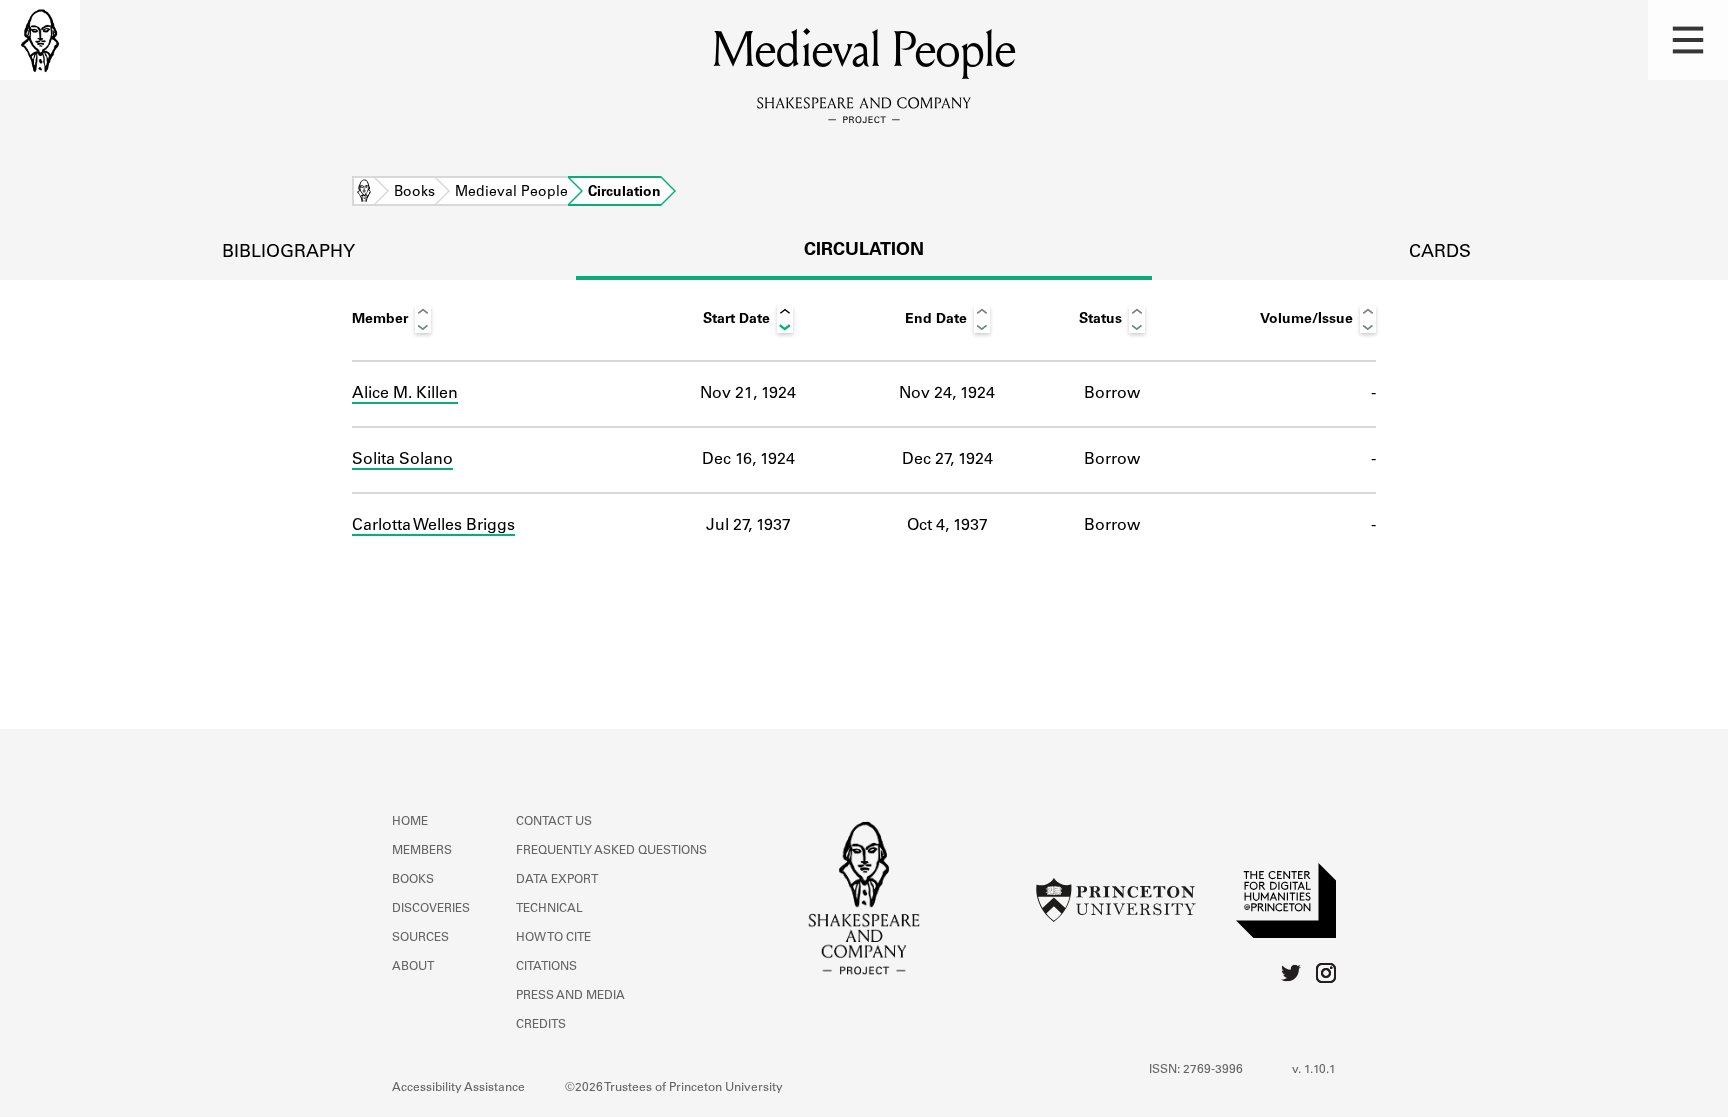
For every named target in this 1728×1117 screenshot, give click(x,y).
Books (414, 193)
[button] (1688, 40)
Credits (541, 1025)
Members (422, 851)
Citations (546, 967)
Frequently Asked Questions (611, 851)
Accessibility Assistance (458, 1088)
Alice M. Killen (405, 394)
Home (364, 193)
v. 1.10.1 (1314, 1070)
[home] (40, 40)
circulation (864, 251)
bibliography (288, 253)
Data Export (557, 880)
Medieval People (511, 193)
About (413, 967)
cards (1440, 253)
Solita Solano (402, 460)
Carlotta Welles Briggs (433, 526)
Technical (549, 909)
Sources (420, 938)
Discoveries (431, 909)
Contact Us (554, 822)
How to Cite (553, 938)
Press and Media (570, 996)
